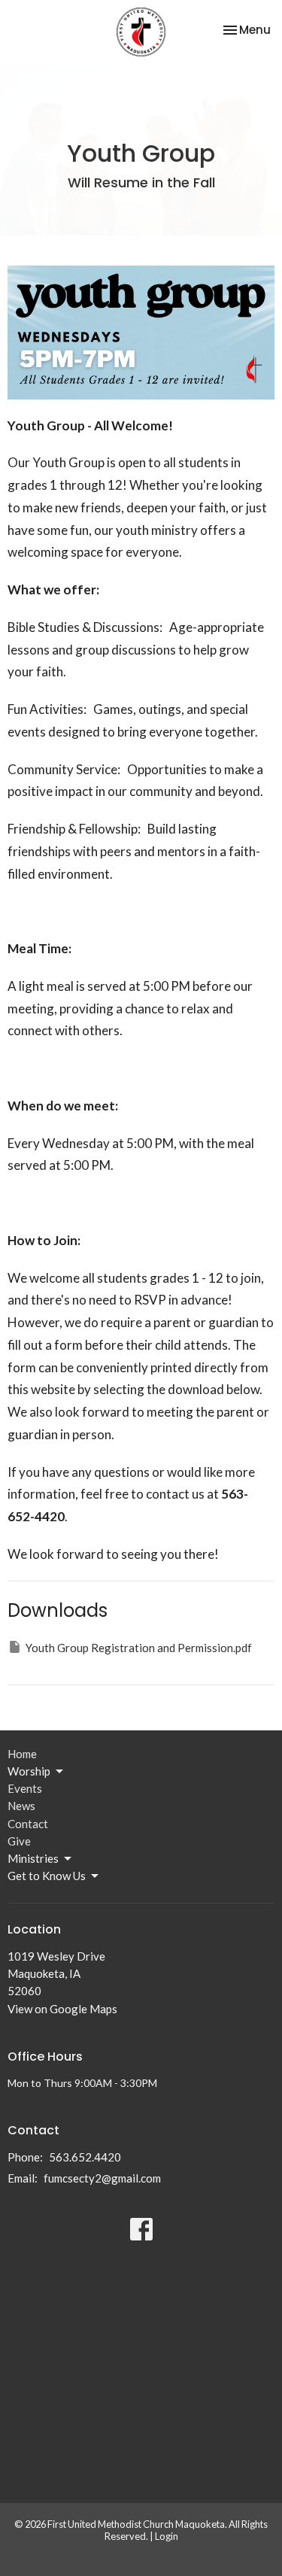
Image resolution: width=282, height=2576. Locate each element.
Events (25, 1788)
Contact (28, 1824)
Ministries (33, 1858)
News (21, 1806)
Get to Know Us (47, 1876)
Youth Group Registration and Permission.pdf (139, 1648)
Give (19, 1841)
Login (167, 2536)
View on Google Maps (62, 2009)
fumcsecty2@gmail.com (102, 2178)
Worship (29, 1771)
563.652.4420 (85, 2157)
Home (22, 1754)
